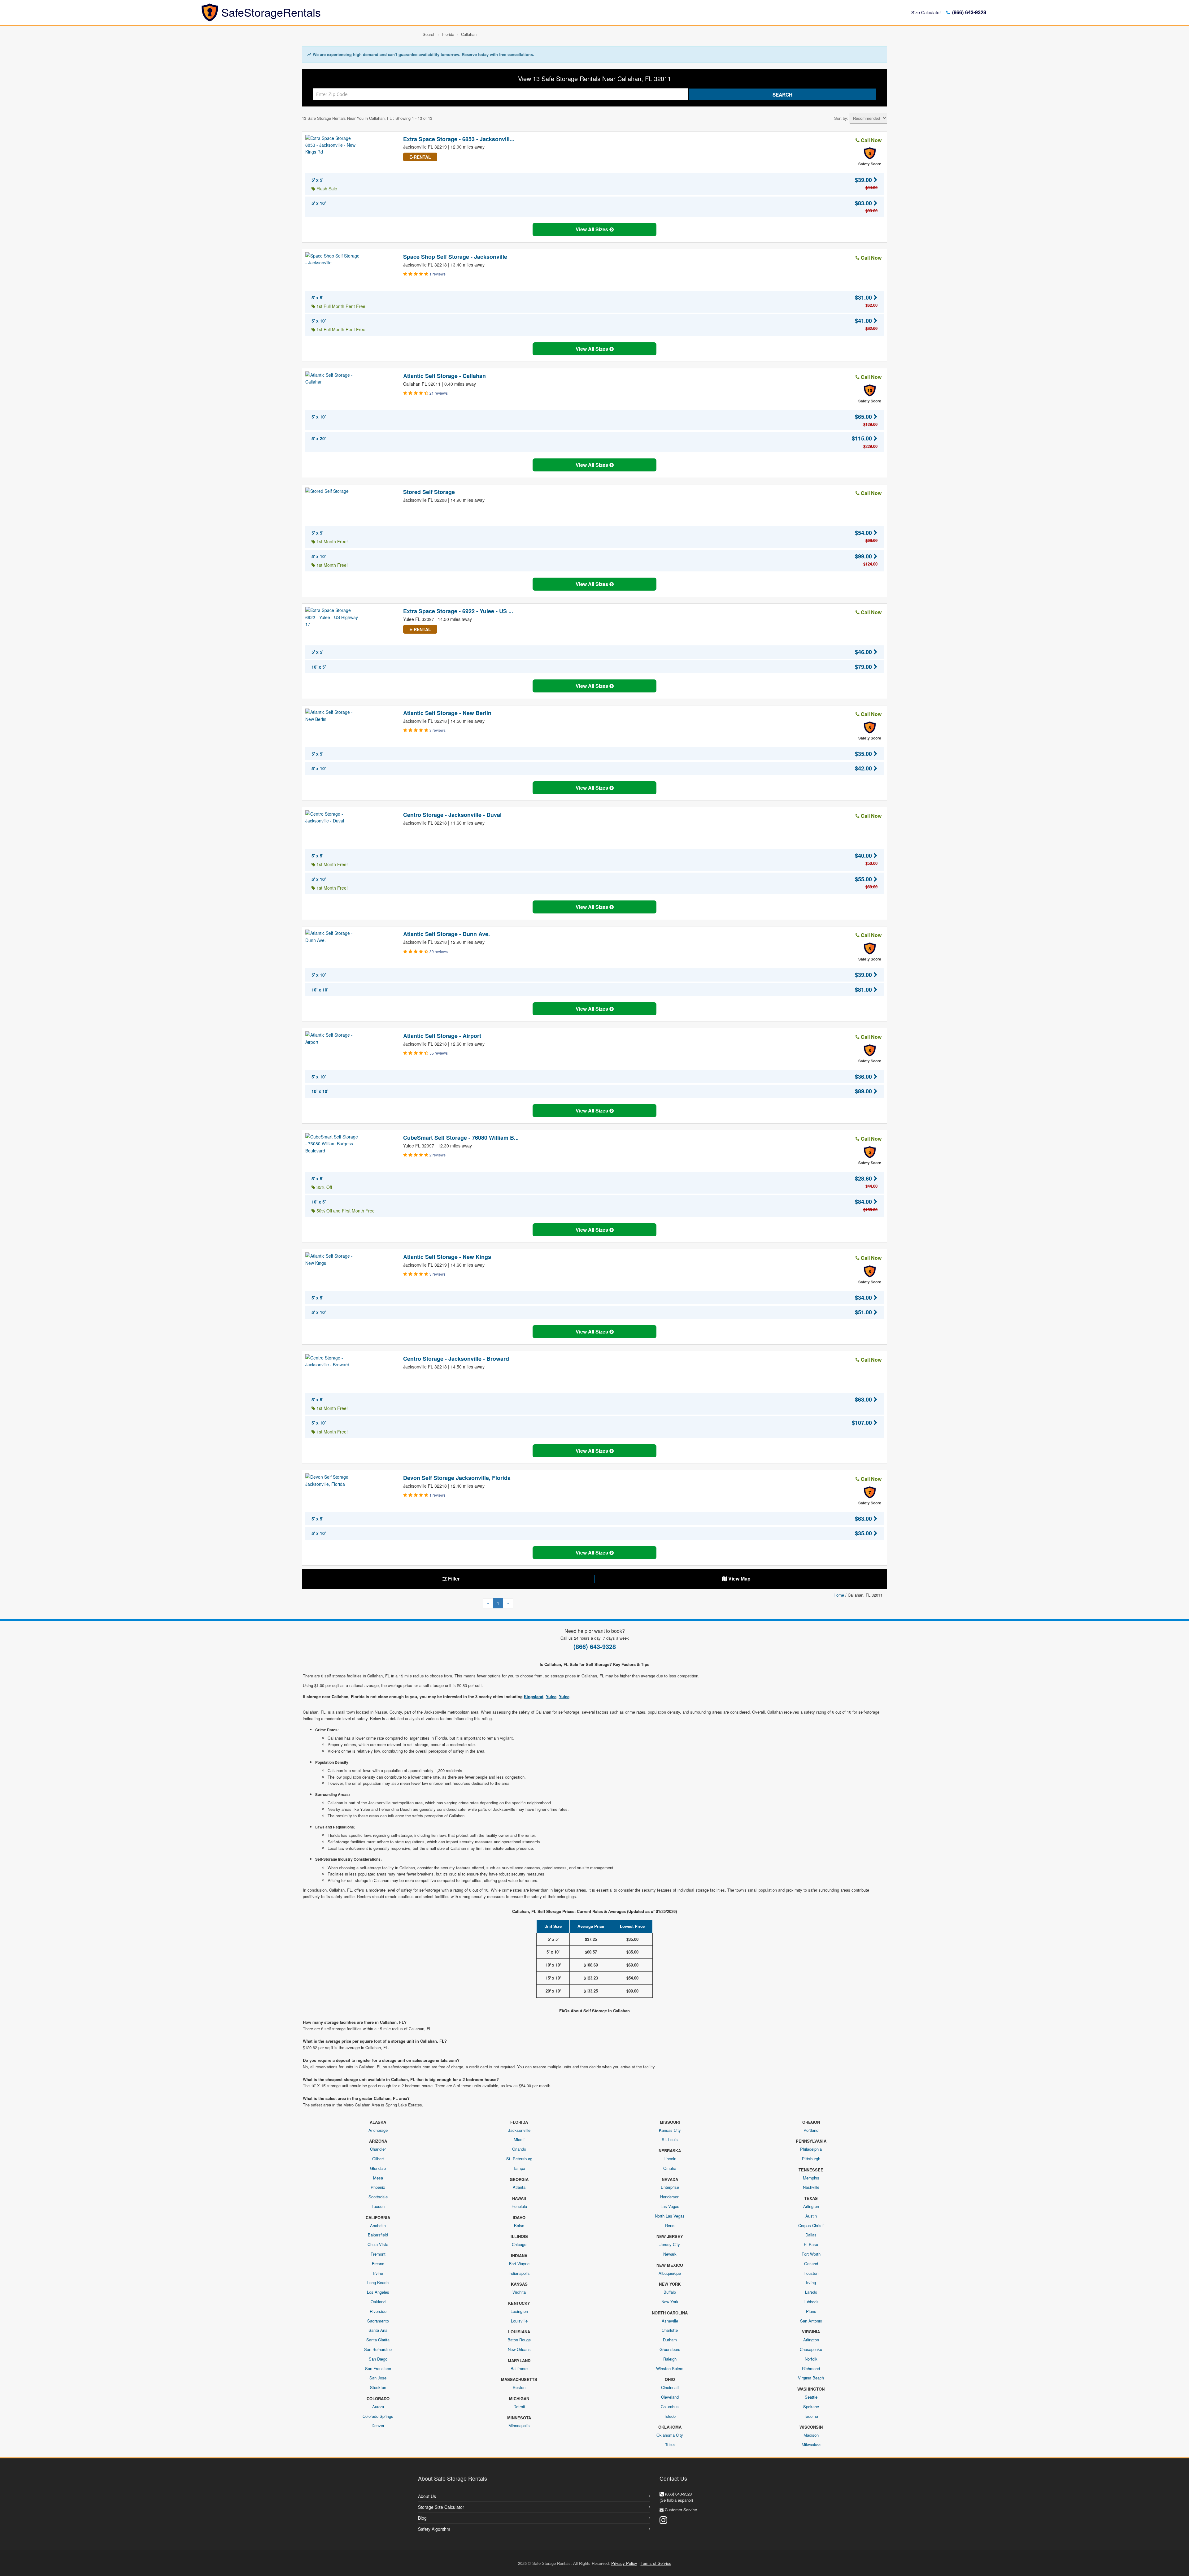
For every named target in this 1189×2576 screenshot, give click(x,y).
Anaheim (378, 2225)
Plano (811, 2311)
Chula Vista (378, 2244)
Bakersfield (378, 2235)
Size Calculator (926, 12)
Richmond (811, 2368)
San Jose (378, 2378)
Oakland (378, 2302)
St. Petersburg (519, 2159)
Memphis (811, 2178)
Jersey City (670, 2244)
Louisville (519, 2321)
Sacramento (378, 2321)
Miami (519, 2139)
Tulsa (670, 2445)
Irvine (378, 2273)
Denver (378, 2425)
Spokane (811, 2407)
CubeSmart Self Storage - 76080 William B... (461, 1138)
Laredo (811, 2292)
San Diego (378, 2359)
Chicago (519, 2244)
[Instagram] (663, 2520)
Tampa (519, 2168)
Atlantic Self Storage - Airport (442, 1036)
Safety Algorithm (434, 2529)
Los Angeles (378, 2292)
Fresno (378, 2264)
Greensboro (670, 2349)
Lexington (519, 2311)
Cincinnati (670, 2387)
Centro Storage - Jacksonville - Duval (452, 815)
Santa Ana (378, 2330)
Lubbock (811, 2302)
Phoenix (378, 2187)
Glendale (378, 2168)
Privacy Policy (624, 2563)
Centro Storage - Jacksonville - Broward (456, 1359)
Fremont (378, 2254)
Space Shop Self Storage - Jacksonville (455, 257)
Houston (811, 2273)
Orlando (519, 2149)
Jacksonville (519, 2130)
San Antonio (811, 2321)
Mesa (378, 2178)
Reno (670, 2225)
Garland (811, 2264)
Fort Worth (811, 2254)
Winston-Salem (670, 2368)
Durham (670, 2340)
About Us (427, 2496)
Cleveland (670, 2397)
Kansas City (670, 2130)
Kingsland (534, 1696)
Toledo (670, 2416)
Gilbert (378, 2159)
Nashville (811, 2187)
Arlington (811, 2206)
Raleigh (670, 2359)
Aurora (378, 2407)
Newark (670, 2254)
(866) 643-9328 (968, 12)
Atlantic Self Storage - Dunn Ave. (446, 934)
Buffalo (670, 2292)
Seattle (811, 2397)
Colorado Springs (378, 2416)
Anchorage (378, 2130)
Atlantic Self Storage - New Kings (447, 1257)
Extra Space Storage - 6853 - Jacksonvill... (459, 139)
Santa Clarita (378, 2340)
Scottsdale (378, 2197)
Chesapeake (811, 2349)
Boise (519, 2225)
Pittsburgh (811, 2159)
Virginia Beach (811, 2378)
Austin (811, 2216)
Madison (811, 2435)
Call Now (871, 140)
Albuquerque (670, 2273)
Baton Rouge (519, 2340)
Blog (422, 2518)
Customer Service (681, 2510)
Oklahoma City (670, 2435)
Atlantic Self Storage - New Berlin (447, 713)
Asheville (670, 2321)
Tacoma (811, 2416)
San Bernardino (378, 2349)
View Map (739, 1579)
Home (839, 1595)
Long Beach (378, 2282)
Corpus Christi (811, 2225)
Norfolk (811, 2359)
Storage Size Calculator (441, 2507)
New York (670, 2302)
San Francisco (378, 2368)
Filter (453, 1579)
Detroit (519, 2407)
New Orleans (519, 2349)
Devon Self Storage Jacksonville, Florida (457, 1478)
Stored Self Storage (429, 492)
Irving (811, 2282)
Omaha (670, 2168)
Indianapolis (519, 2273)
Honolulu (519, 2206)
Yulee (551, 1696)
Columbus (670, 2407)
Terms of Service (656, 2563)
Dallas (811, 2235)
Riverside (378, 2311)
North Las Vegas (670, 2216)
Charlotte (670, 2330)
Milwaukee (811, 2445)
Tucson (378, 2206)
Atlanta (519, 2187)
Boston (519, 2387)
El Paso (811, 2244)
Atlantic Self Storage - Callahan (444, 376)
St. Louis (670, 2139)
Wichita (519, 2292)
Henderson (670, 2197)
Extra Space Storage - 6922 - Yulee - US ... (458, 611)
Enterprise (670, 2187)
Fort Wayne (519, 2264)
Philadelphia (811, 2149)
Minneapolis (519, 2425)
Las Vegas (670, 2206)
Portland (811, 2130)
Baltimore (519, 2368)
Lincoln (670, 2159)
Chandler (378, 2149)
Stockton (378, 2387)
